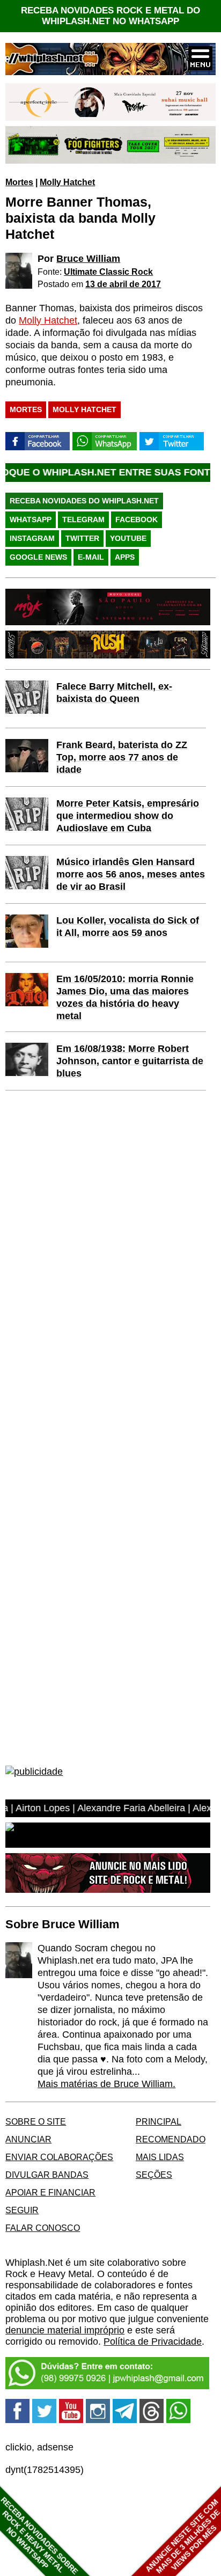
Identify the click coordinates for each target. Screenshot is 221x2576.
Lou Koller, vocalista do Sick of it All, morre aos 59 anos (128, 927)
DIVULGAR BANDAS (47, 2175)
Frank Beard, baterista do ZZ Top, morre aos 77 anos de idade (122, 757)
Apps (125, 557)
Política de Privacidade (153, 2341)
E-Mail (91, 557)
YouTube (128, 538)
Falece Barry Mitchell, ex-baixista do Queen (114, 693)
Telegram (83, 519)
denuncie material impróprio (65, 2330)
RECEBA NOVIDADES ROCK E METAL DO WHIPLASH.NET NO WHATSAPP (110, 16)
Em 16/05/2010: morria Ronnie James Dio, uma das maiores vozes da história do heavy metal (125, 997)
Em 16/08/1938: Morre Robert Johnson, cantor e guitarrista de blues (130, 1061)
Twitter (82, 538)
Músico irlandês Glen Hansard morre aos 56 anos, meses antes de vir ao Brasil (131, 874)
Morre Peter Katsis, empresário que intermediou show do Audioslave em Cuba (128, 816)
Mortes (19, 182)
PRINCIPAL (159, 2121)
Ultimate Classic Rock (108, 272)
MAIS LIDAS (160, 2157)
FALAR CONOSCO (43, 2228)
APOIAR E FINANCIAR (50, 2192)
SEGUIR (22, 2210)
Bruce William (88, 259)
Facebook (137, 519)
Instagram (32, 538)
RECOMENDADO (171, 2139)
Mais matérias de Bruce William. (106, 2084)
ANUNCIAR (28, 2139)
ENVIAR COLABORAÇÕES (59, 2157)
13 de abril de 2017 (123, 284)
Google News (38, 557)
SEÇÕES (154, 2175)
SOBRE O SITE (36, 2121)
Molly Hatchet (67, 182)
